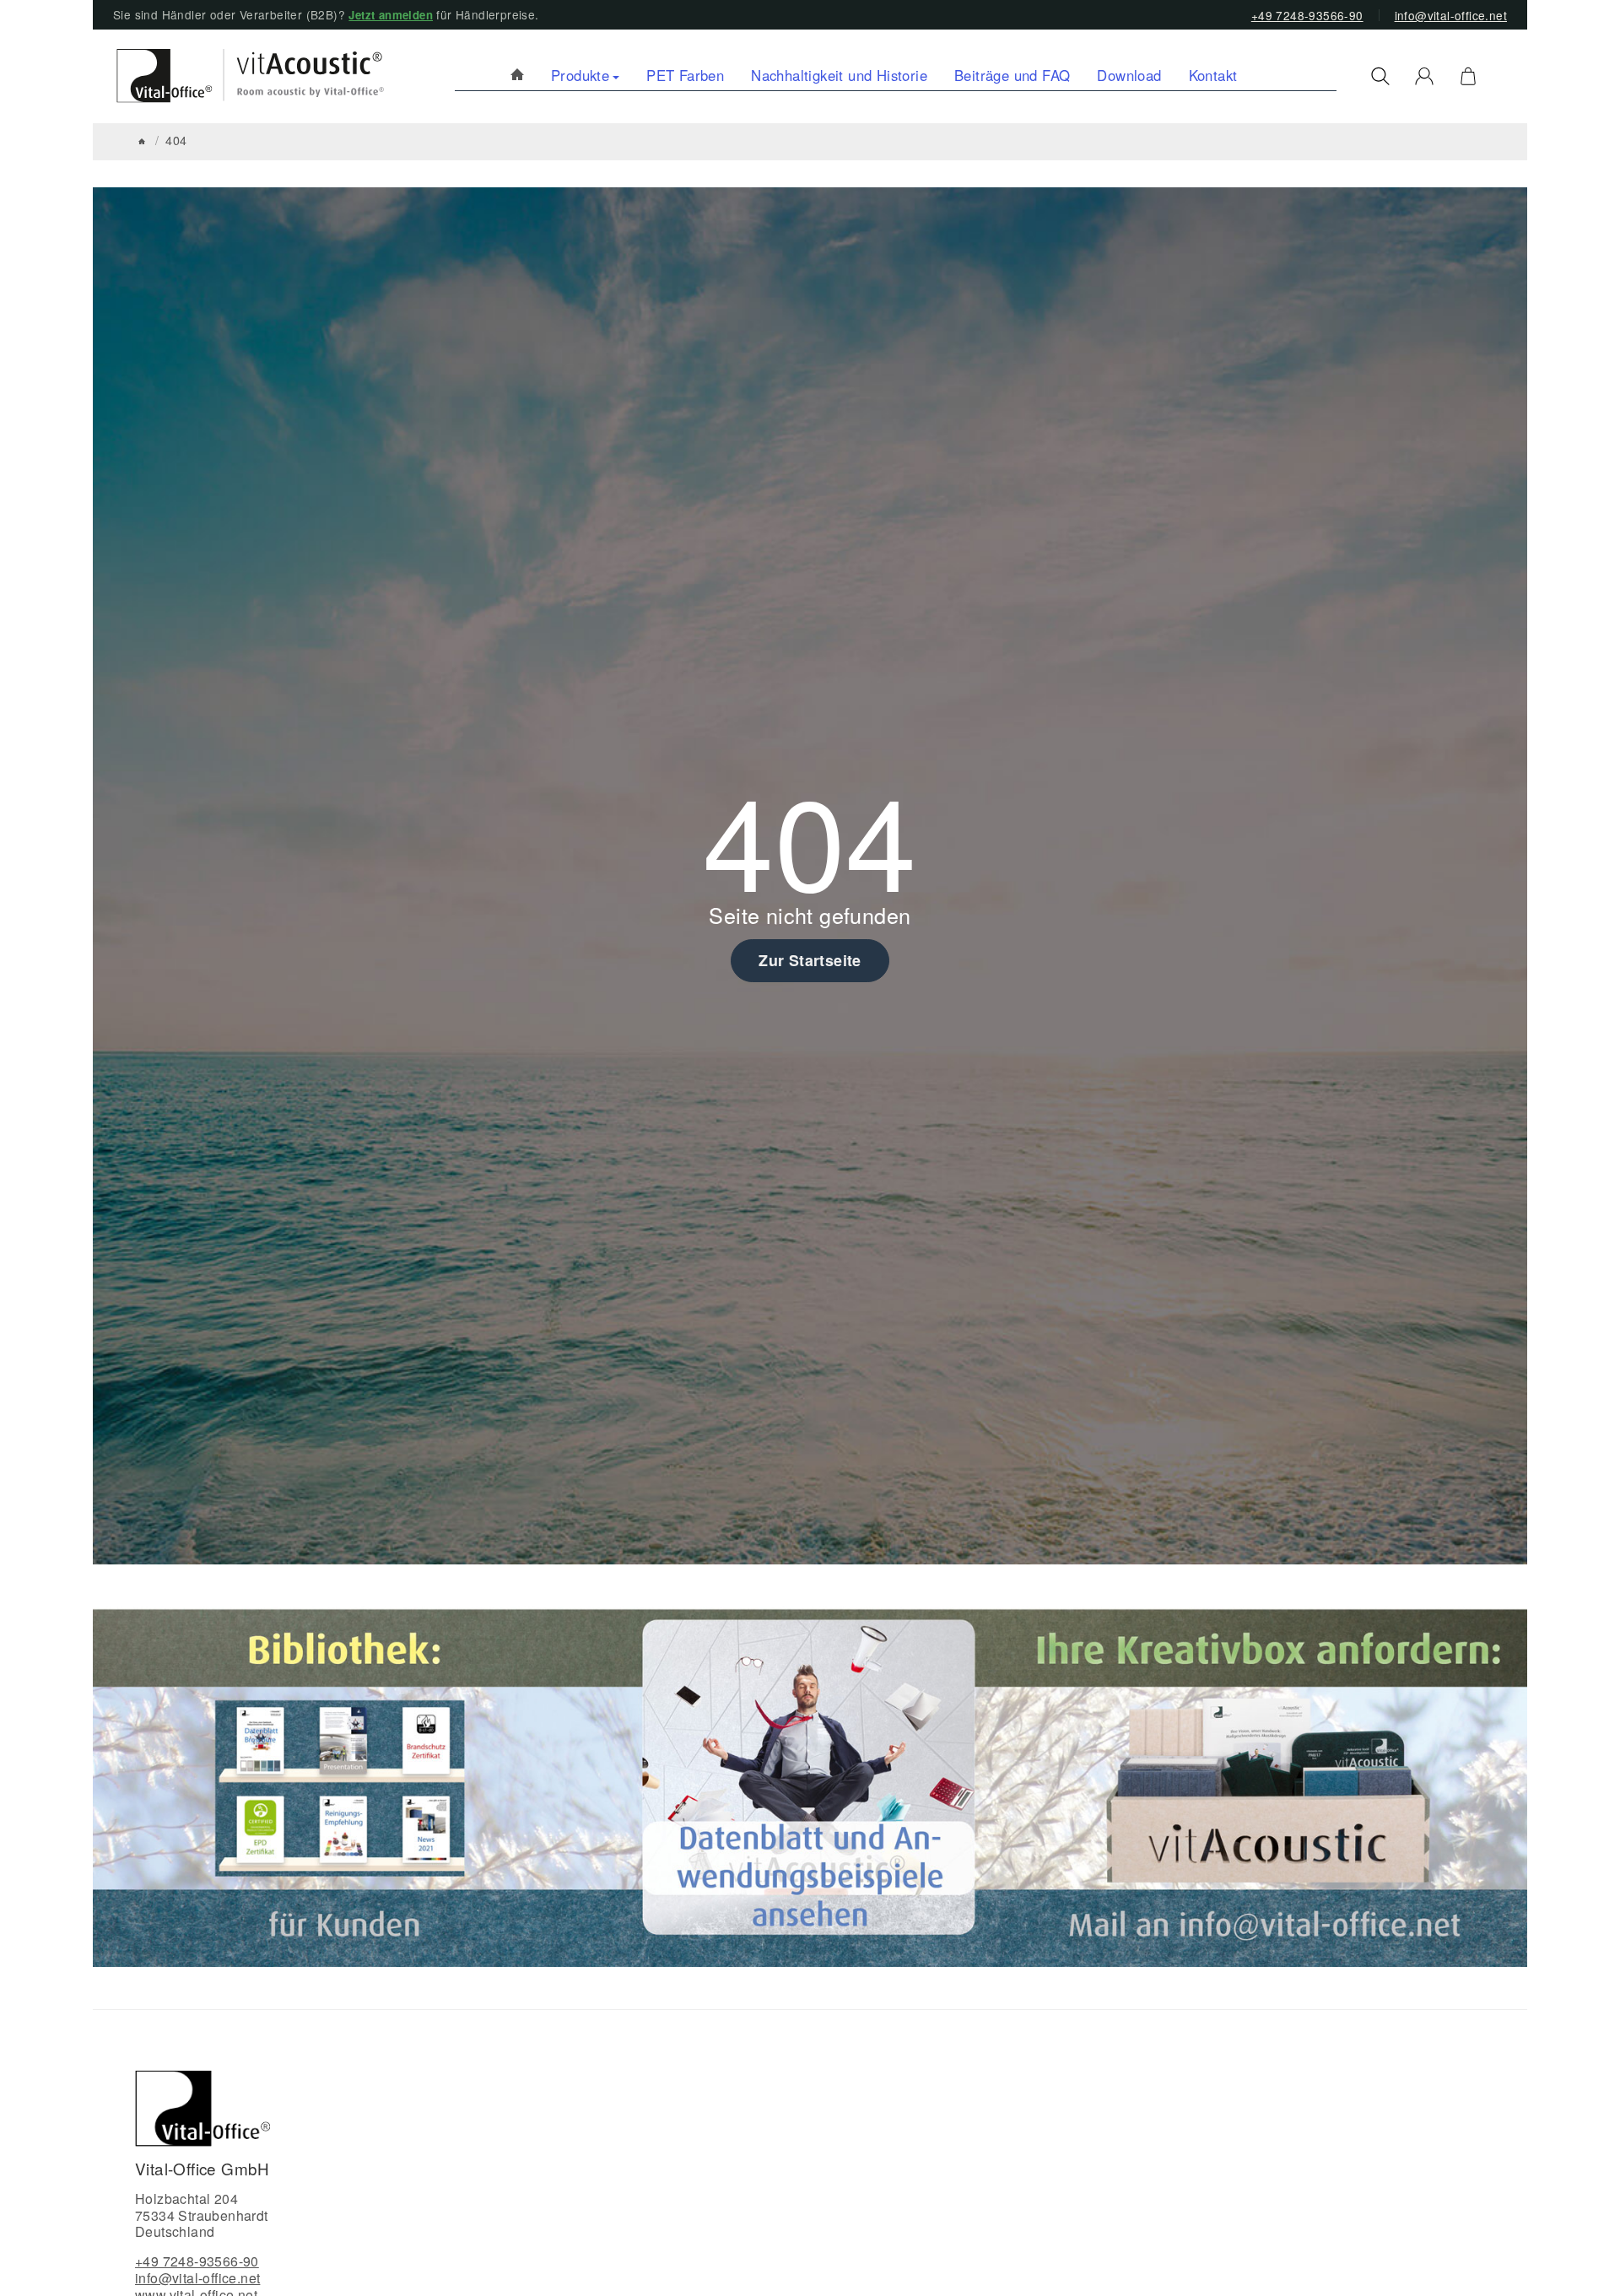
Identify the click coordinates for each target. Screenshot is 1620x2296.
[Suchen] (1380, 76)
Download (1129, 75)
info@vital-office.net (1451, 15)
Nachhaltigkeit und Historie (839, 75)
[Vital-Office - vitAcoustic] (517, 76)
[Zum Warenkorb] (1468, 76)
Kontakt (1213, 75)
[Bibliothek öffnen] (348, 1785)
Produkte (580, 75)
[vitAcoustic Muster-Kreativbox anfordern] (1273, 1785)
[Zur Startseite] (243, 76)
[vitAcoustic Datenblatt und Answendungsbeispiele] (809, 1785)
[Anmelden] (1424, 76)
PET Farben (685, 75)
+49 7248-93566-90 (1307, 15)
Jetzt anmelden (391, 15)
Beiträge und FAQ (1012, 75)
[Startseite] (142, 141)
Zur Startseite (810, 960)
